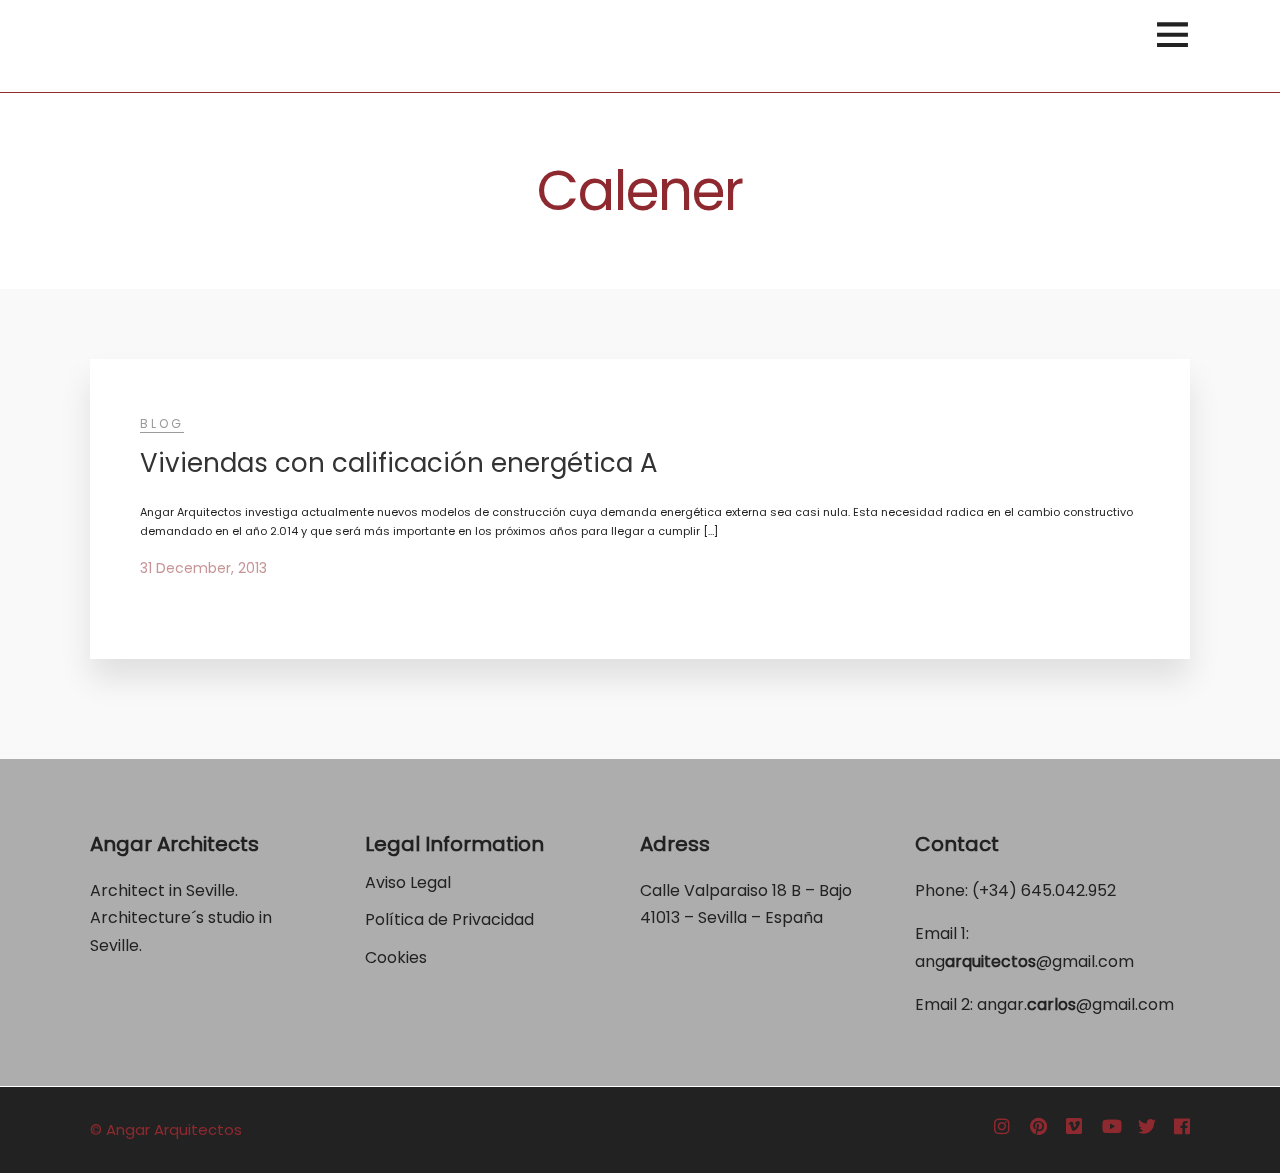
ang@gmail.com (1024, 961)
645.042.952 (1068, 890)
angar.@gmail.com (1075, 1004)
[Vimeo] (1074, 1127)
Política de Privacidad (451, 919)
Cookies (396, 957)
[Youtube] (1112, 1127)
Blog (162, 423)
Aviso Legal (408, 882)
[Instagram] (1002, 1127)
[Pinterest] (1038, 1127)
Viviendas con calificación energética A (399, 463)
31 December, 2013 (203, 568)
